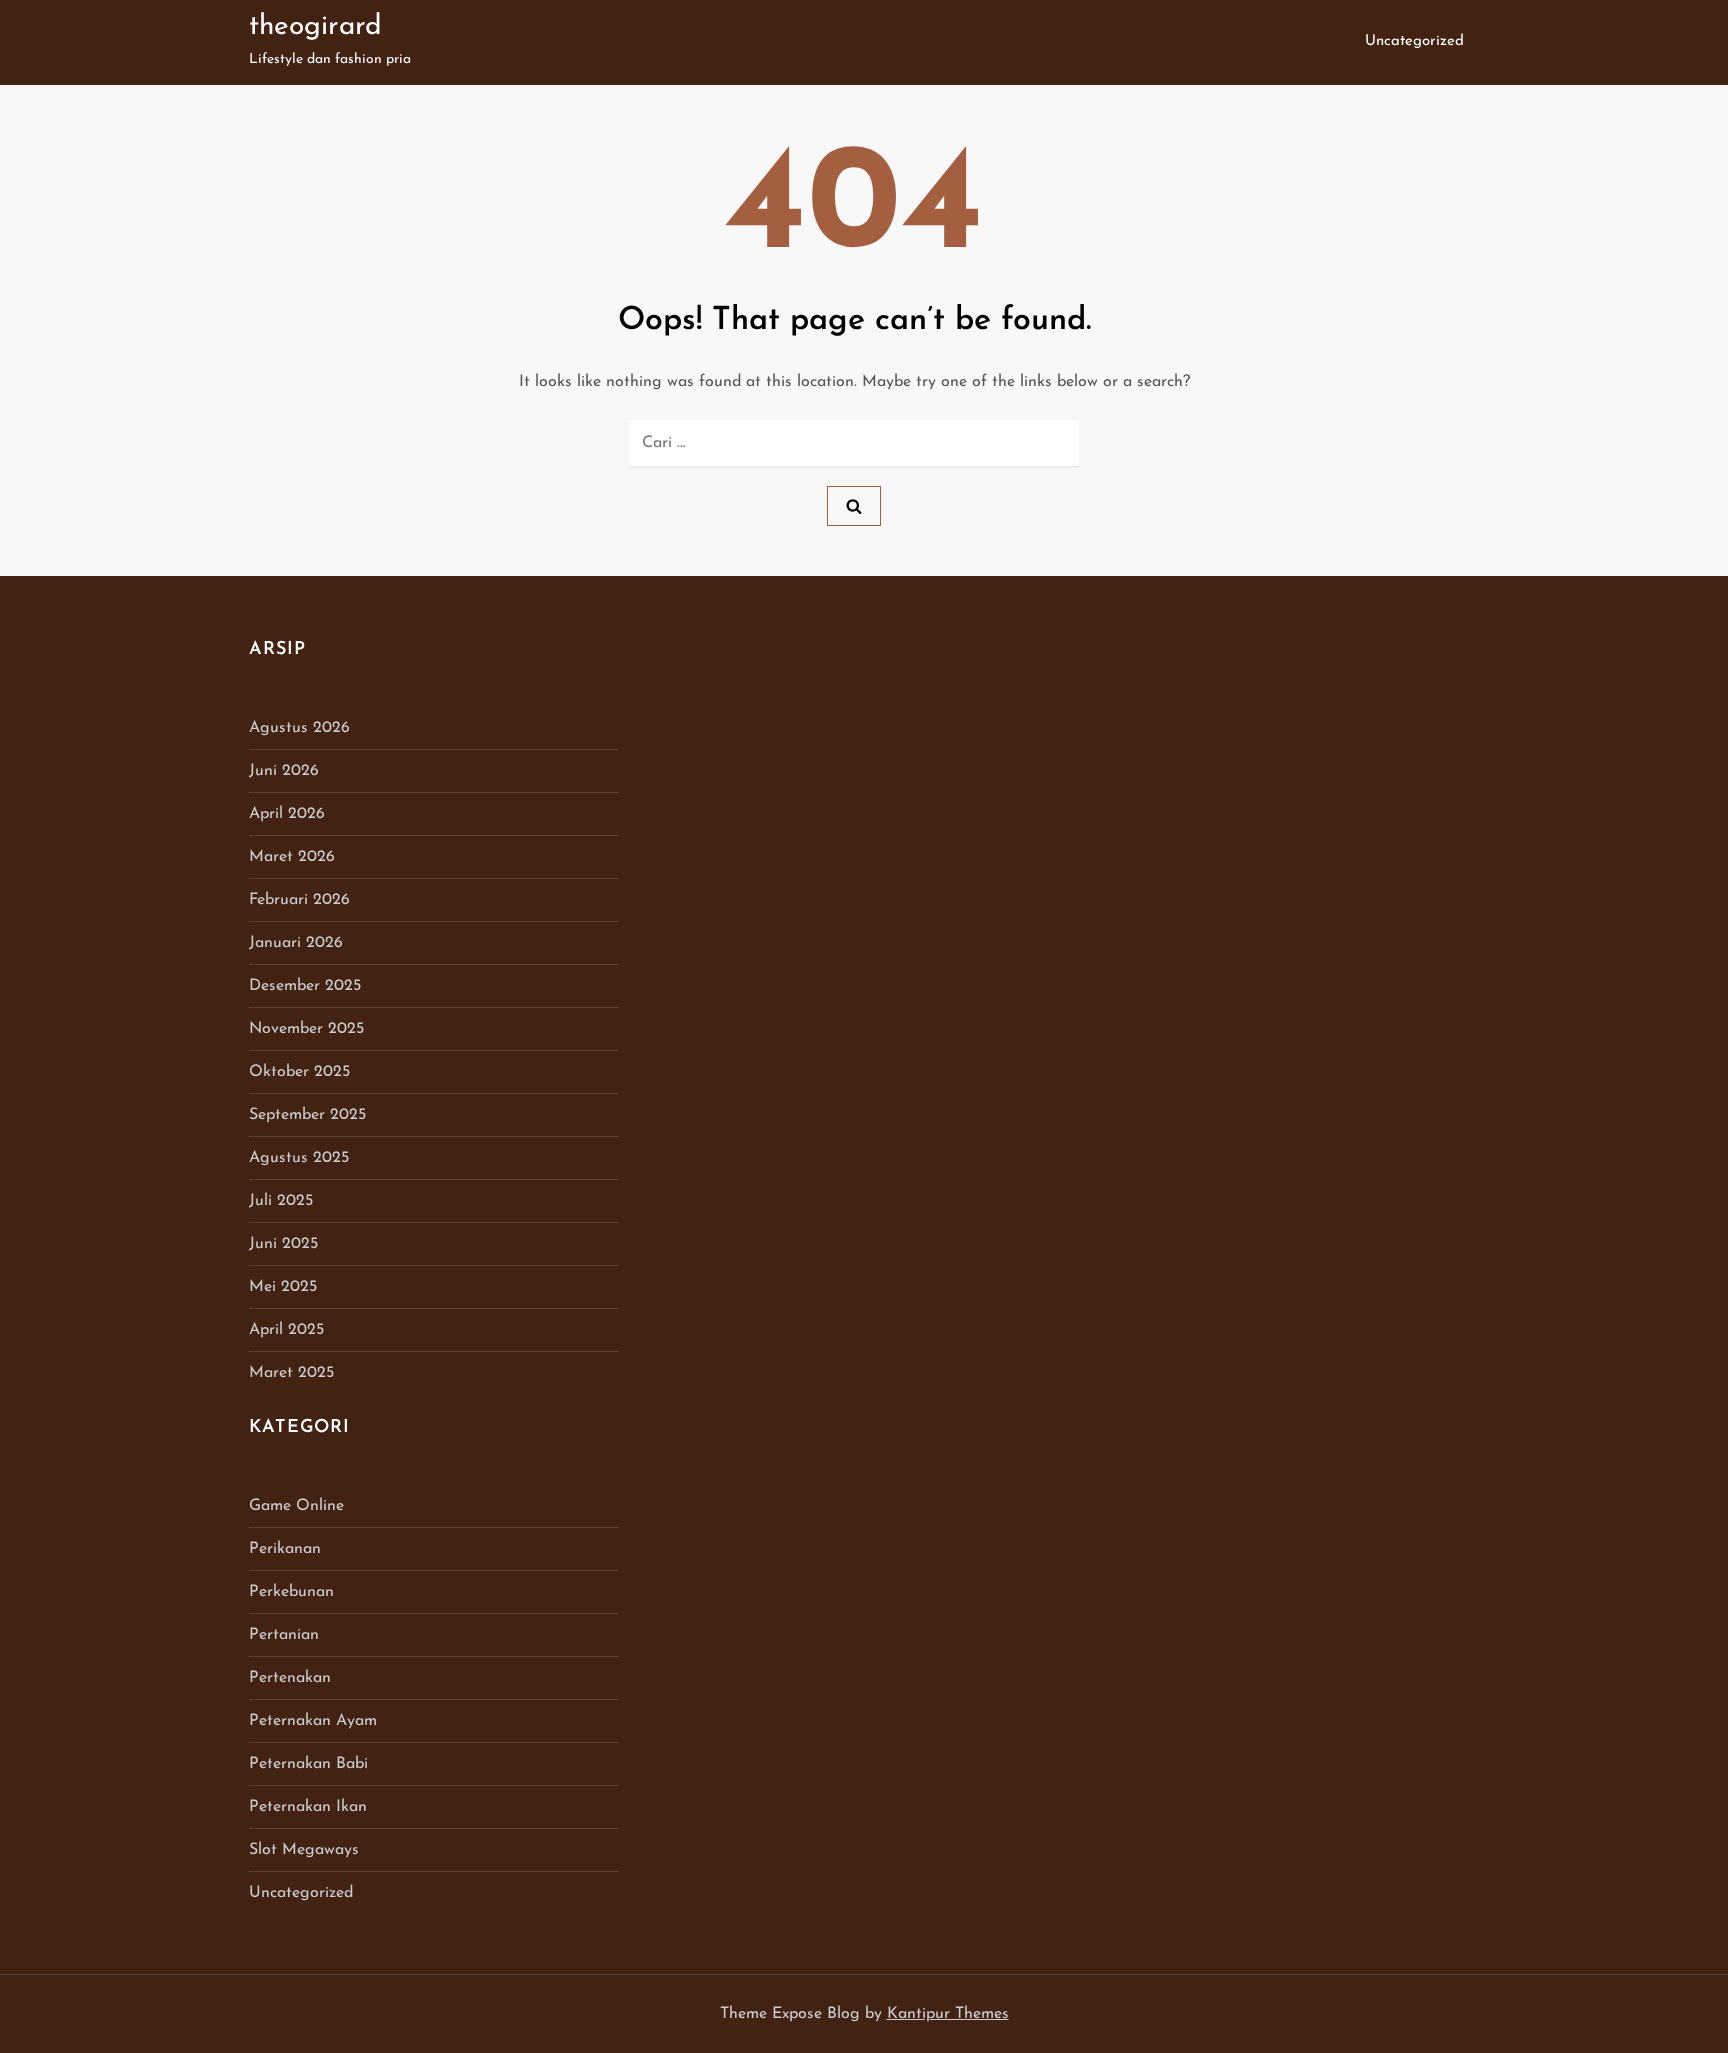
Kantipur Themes (948, 2014)
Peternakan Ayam (313, 1721)
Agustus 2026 (299, 728)
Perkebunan (291, 1592)
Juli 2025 (281, 1201)
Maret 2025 (291, 1373)
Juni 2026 (284, 771)
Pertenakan (290, 1678)
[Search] (854, 506)
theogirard (315, 27)
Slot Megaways (304, 1850)
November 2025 (306, 1029)
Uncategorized (1414, 41)
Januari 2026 (296, 943)
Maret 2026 (292, 857)
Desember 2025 (305, 986)
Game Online (296, 1506)
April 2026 (287, 814)
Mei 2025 (283, 1287)
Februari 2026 (299, 900)
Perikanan (285, 1549)
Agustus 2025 (299, 1158)
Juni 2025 (283, 1244)
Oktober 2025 (299, 1072)
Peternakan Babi (308, 1764)
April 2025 (286, 1330)
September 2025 (307, 1115)
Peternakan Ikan (308, 1807)
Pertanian (284, 1635)
